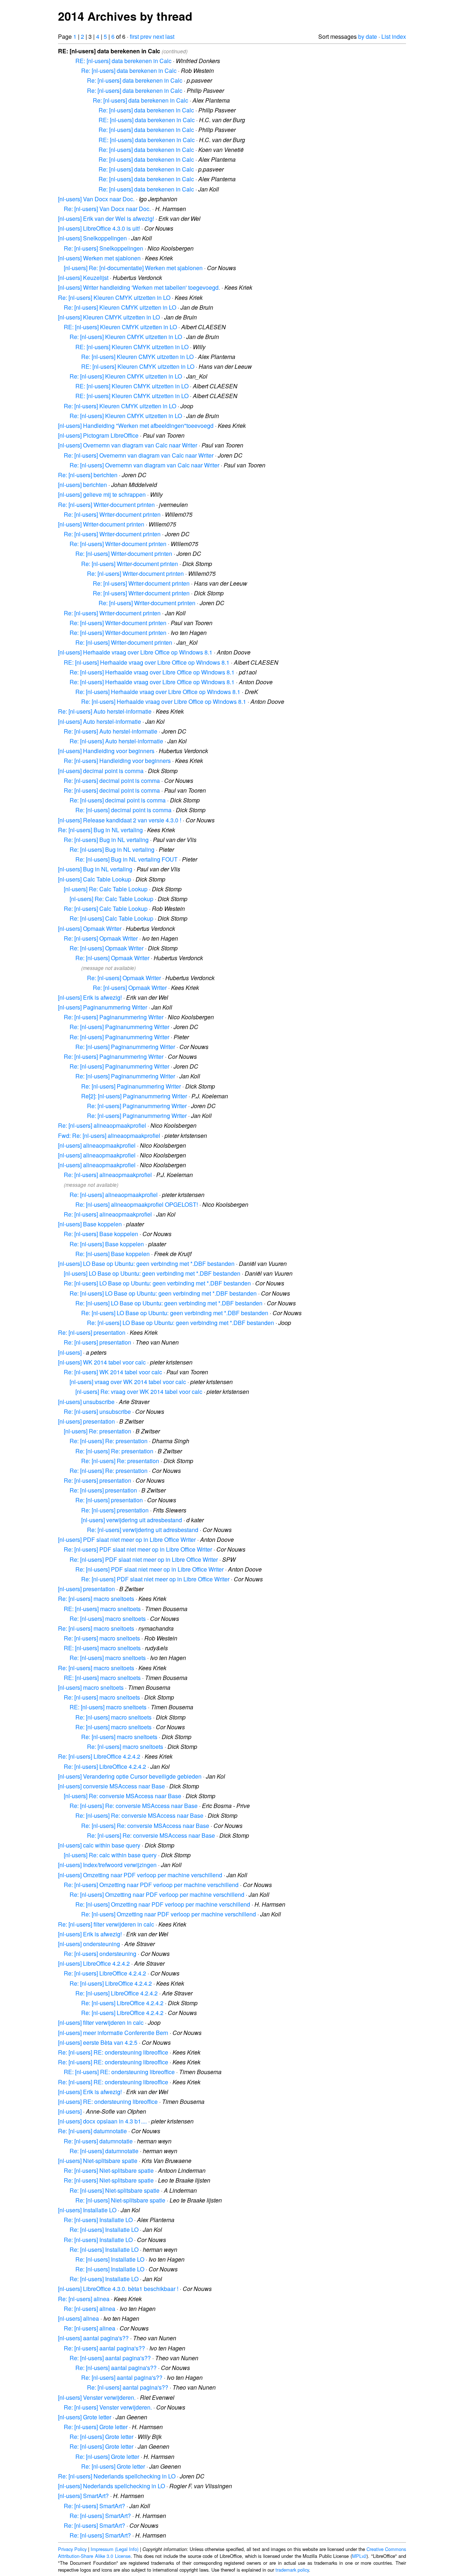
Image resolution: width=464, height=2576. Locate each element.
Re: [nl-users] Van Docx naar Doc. (107, 209)
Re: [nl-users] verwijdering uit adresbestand (143, 1530)
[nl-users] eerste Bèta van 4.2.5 (98, 2042)
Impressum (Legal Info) (115, 2549)
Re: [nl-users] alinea (84, 2299)
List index (394, 36)
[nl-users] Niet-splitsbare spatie (98, 2161)
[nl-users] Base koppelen (90, 1224)
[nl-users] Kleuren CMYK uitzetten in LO (109, 317)
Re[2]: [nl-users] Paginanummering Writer (134, 1096)
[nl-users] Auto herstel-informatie (100, 721)
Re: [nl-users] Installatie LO (98, 2220)
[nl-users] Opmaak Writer (90, 928)
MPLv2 (359, 2556)
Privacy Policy (72, 2549)
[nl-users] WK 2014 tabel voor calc (102, 1362)
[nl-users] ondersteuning (89, 1944)
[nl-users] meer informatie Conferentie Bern (113, 2033)
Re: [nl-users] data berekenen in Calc (129, 71)
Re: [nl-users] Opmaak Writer (101, 938)
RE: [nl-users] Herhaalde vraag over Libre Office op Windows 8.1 (147, 662)
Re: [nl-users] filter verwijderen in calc (106, 1924)
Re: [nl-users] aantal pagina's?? (104, 2348)
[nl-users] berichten (82, 485)
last (170, 36)
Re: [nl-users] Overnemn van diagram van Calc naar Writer (139, 455)
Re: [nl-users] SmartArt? (94, 2506)
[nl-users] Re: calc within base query (110, 1855)
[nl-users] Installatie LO (87, 2210)
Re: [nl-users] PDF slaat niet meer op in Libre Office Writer (138, 1549)
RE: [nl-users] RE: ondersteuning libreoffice (119, 2072)
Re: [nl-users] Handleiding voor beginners (117, 761)
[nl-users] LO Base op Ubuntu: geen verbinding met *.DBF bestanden (146, 1264)
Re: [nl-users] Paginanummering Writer (114, 1017)
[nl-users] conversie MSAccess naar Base (111, 1786)
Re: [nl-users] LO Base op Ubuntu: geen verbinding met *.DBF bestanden (157, 1283)
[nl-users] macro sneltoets (91, 1687)
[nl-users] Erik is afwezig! (90, 997)
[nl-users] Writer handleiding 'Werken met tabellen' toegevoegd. (139, 287)
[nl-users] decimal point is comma (101, 771)
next (158, 36)
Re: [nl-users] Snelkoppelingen (103, 248)
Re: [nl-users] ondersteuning (100, 1954)
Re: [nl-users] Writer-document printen (106, 505)
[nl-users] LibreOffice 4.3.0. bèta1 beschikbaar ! (118, 2289)
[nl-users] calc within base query (99, 1845)
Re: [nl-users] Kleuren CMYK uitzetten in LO (114, 298)
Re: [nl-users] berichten (88, 475)
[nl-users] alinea (78, 2318)
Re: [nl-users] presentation (92, 1332)
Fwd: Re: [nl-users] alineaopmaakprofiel (109, 1136)
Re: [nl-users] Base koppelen (101, 1234)
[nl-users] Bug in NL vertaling (95, 869)
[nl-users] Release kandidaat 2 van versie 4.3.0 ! (120, 820)
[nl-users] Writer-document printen (101, 524)
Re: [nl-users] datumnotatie (92, 2131)
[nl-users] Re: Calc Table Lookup (106, 889)
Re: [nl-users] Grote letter (96, 2427)
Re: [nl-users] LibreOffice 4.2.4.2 (99, 1756)
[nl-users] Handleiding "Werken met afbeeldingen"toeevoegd (136, 426)
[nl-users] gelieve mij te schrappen (102, 494)
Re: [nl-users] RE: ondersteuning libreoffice (113, 2052)
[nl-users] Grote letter (85, 2417)
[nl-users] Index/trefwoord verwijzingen (107, 1865)
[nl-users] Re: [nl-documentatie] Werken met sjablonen (133, 268)
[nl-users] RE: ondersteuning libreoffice (108, 2102)
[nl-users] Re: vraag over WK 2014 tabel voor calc (139, 1392)
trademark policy (292, 2570)
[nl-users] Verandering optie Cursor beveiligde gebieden (130, 1776)
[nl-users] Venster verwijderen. (97, 2397)
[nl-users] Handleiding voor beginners (106, 751)
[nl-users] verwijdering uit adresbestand (132, 1520)
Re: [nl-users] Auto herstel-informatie (105, 711)
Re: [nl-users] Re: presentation (109, 1441)
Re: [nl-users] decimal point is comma (112, 781)
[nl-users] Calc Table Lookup (95, 879)
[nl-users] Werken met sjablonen (99, 258)
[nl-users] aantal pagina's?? (93, 2338)
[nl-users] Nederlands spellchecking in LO (111, 2486)
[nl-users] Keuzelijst (83, 278)
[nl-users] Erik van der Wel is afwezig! (106, 218)
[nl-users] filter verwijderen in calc (101, 2022)
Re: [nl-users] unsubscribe (97, 1411)
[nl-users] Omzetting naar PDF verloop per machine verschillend (140, 1875)
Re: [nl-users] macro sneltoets (96, 1599)
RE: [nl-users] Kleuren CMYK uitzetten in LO (120, 327)
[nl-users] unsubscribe (86, 1402)
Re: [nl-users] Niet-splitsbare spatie (109, 2170)
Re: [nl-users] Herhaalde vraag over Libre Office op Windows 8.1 (152, 672)
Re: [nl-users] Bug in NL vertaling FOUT (127, 859)
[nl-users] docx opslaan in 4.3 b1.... (102, 2121)
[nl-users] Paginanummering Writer (103, 1007)
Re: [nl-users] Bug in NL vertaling (100, 830)
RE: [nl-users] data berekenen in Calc (123, 61)
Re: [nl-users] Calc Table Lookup (106, 909)
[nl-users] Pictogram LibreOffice (98, 435)
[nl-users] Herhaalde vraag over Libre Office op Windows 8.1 (135, 652)
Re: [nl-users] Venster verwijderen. (108, 2407)
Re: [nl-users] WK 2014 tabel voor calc (113, 1372)
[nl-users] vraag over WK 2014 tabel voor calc (128, 1382)
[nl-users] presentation (86, 1421)
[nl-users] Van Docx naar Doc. (96, 199)
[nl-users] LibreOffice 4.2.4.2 (94, 1963)
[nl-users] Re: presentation (98, 1431)
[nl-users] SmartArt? (83, 2496)
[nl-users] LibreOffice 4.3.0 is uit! (99, 228)
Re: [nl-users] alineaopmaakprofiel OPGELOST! (137, 1204)
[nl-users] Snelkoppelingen (92, 238)
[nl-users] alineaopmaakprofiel (97, 1145)
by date (368, 36)
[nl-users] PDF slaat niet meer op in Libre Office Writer (127, 1539)
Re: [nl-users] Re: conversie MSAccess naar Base (134, 1806)
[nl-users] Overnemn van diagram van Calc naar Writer (128, 445)
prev (146, 36)
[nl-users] (70, 1352)
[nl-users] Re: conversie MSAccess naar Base (123, 1796)
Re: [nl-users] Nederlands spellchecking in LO (117, 2476)
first (134, 36)
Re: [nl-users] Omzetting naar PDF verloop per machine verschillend (151, 1885)
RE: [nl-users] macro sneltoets (102, 1609)
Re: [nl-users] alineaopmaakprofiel (102, 1125)
